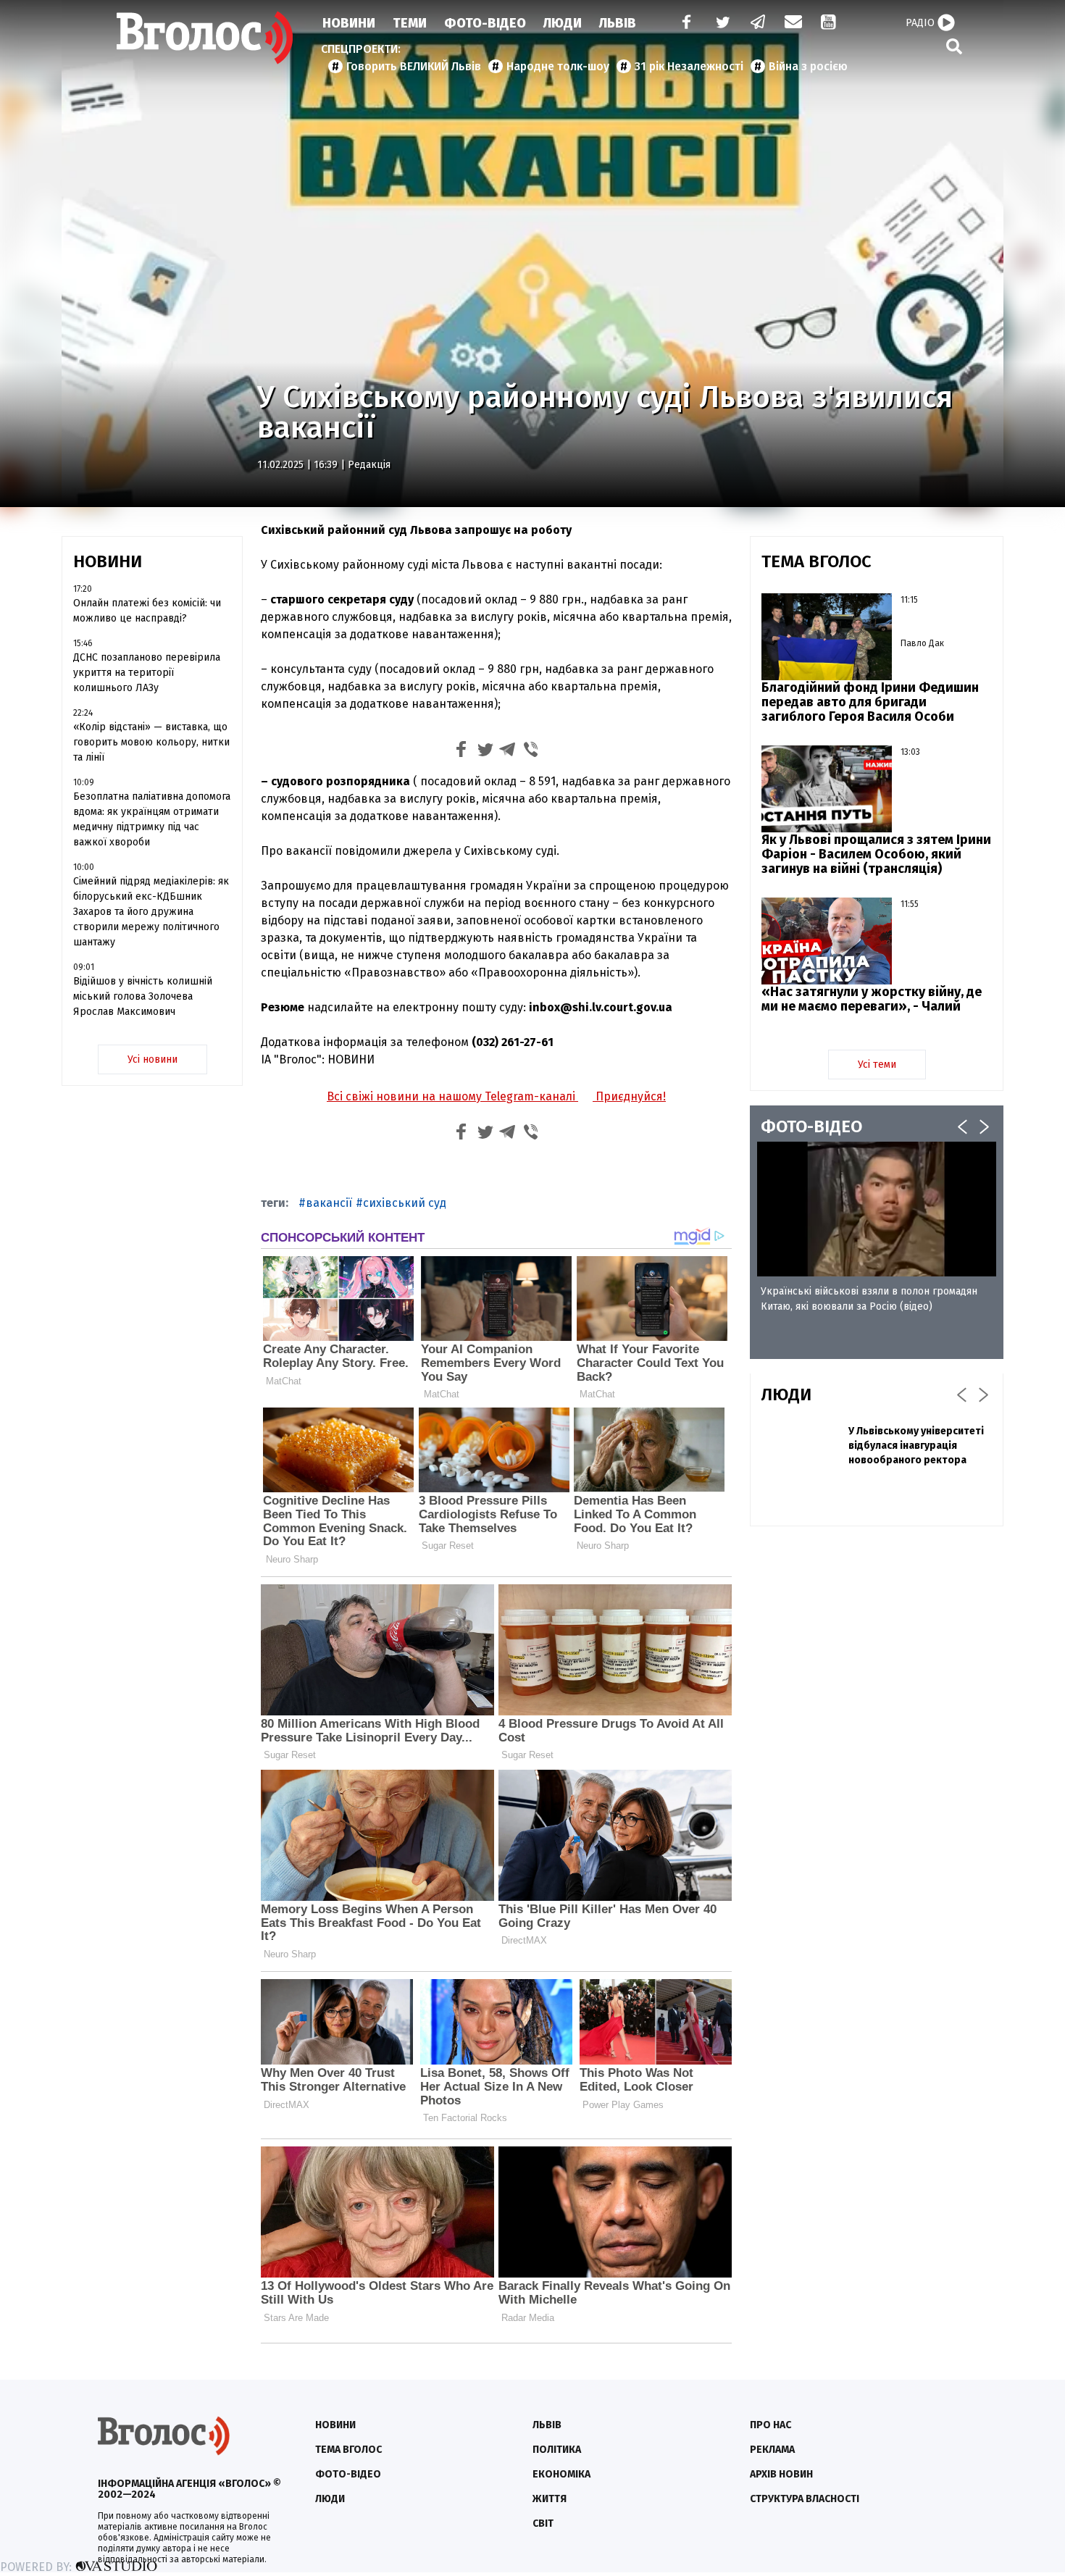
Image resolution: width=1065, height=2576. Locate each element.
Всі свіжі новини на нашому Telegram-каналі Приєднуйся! (496, 1096)
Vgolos (205, 38)
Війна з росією (808, 66)
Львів (618, 23)
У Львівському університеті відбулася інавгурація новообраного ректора (916, 1446)
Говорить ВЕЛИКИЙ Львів (414, 66)
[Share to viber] (531, 752)
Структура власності (805, 2499)
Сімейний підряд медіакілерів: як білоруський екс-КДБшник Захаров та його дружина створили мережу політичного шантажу (151, 912)
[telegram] (759, 24)
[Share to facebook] (461, 752)
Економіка (561, 2474)
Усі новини (153, 1059)
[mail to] (793, 24)
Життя (550, 2499)
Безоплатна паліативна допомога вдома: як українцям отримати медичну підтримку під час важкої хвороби (152, 819)
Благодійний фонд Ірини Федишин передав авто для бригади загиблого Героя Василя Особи (870, 702)
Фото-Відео (485, 23)
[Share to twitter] (485, 752)
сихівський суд (405, 1203)
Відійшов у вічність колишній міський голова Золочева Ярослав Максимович (143, 996)
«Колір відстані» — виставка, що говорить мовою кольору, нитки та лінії (151, 742)
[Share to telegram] (508, 752)
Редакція (369, 465)
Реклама (772, 2450)
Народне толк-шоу (558, 66)
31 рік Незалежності (689, 66)
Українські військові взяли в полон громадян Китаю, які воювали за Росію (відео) (869, 1299)
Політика (557, 2450)
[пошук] (954, 46)
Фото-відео (348, 2474)
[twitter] (722, 24)
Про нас (770, 2425)
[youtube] (830, 24)
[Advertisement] (877, 1642)
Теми (410, 23)
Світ (543, 2523)
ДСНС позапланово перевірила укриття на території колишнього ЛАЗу (147, 673)
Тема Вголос (348, 2450)
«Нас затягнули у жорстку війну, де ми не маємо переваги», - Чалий (872, 999)
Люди (563, 23)
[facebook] (683, 24)
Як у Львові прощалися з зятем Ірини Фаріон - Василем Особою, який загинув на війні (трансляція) (876, 854)
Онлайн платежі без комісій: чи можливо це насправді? (147, 611)
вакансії (329, 1203)
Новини (349, 23)
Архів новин (781, 2474)
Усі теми (877, 1065)
